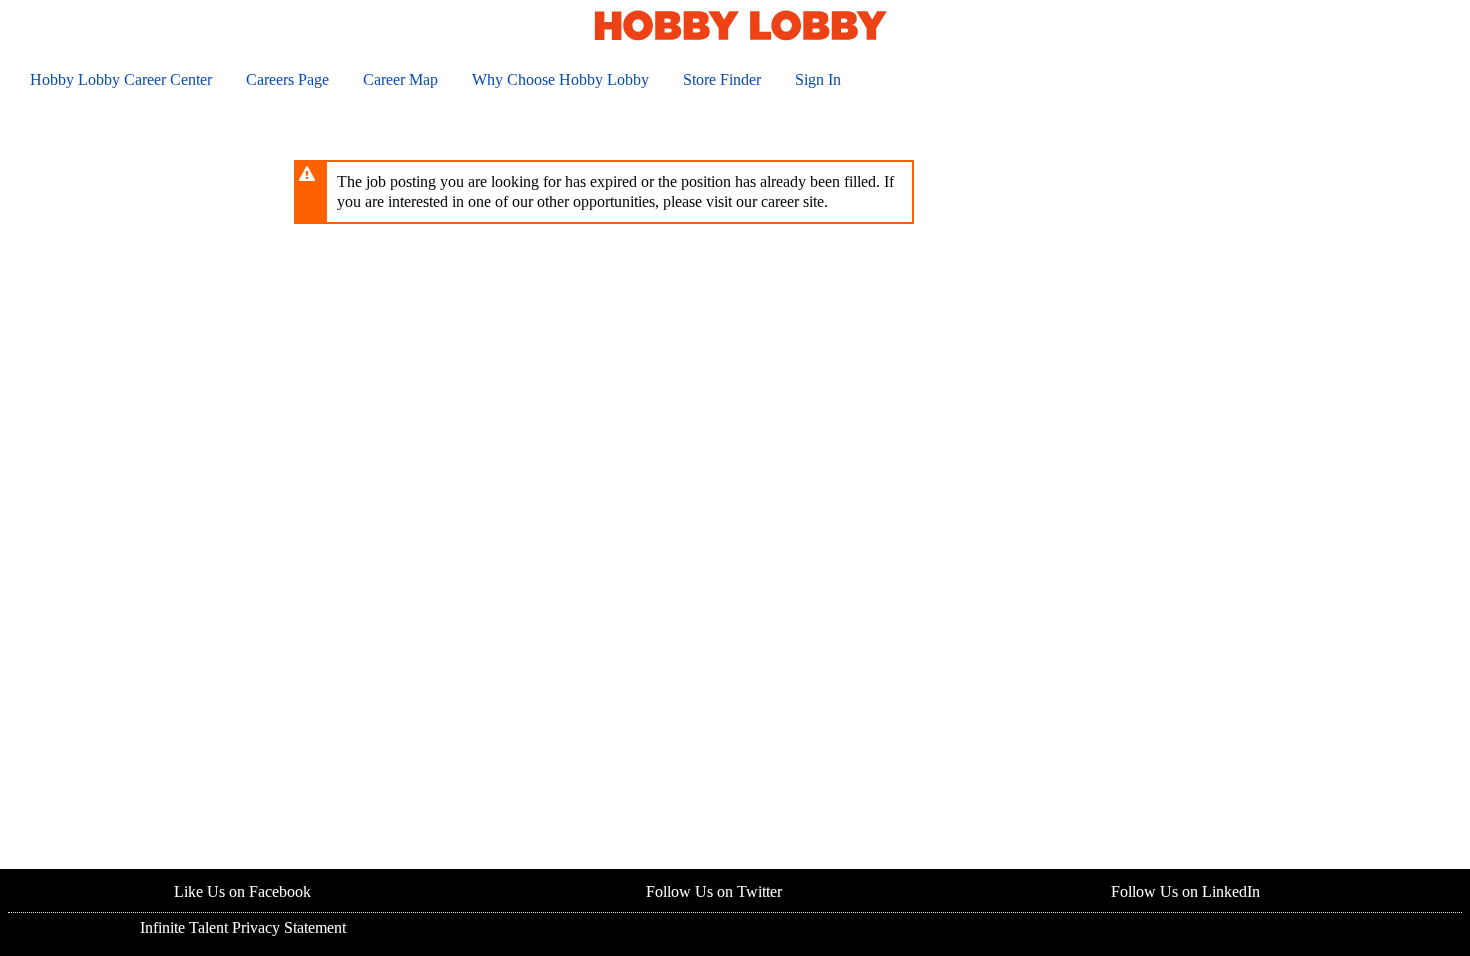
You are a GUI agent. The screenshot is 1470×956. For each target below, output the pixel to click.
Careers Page (287, 79)
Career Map (400, 79)
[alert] (604, 192)
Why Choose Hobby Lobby (560, 79)
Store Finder (722, 79)
